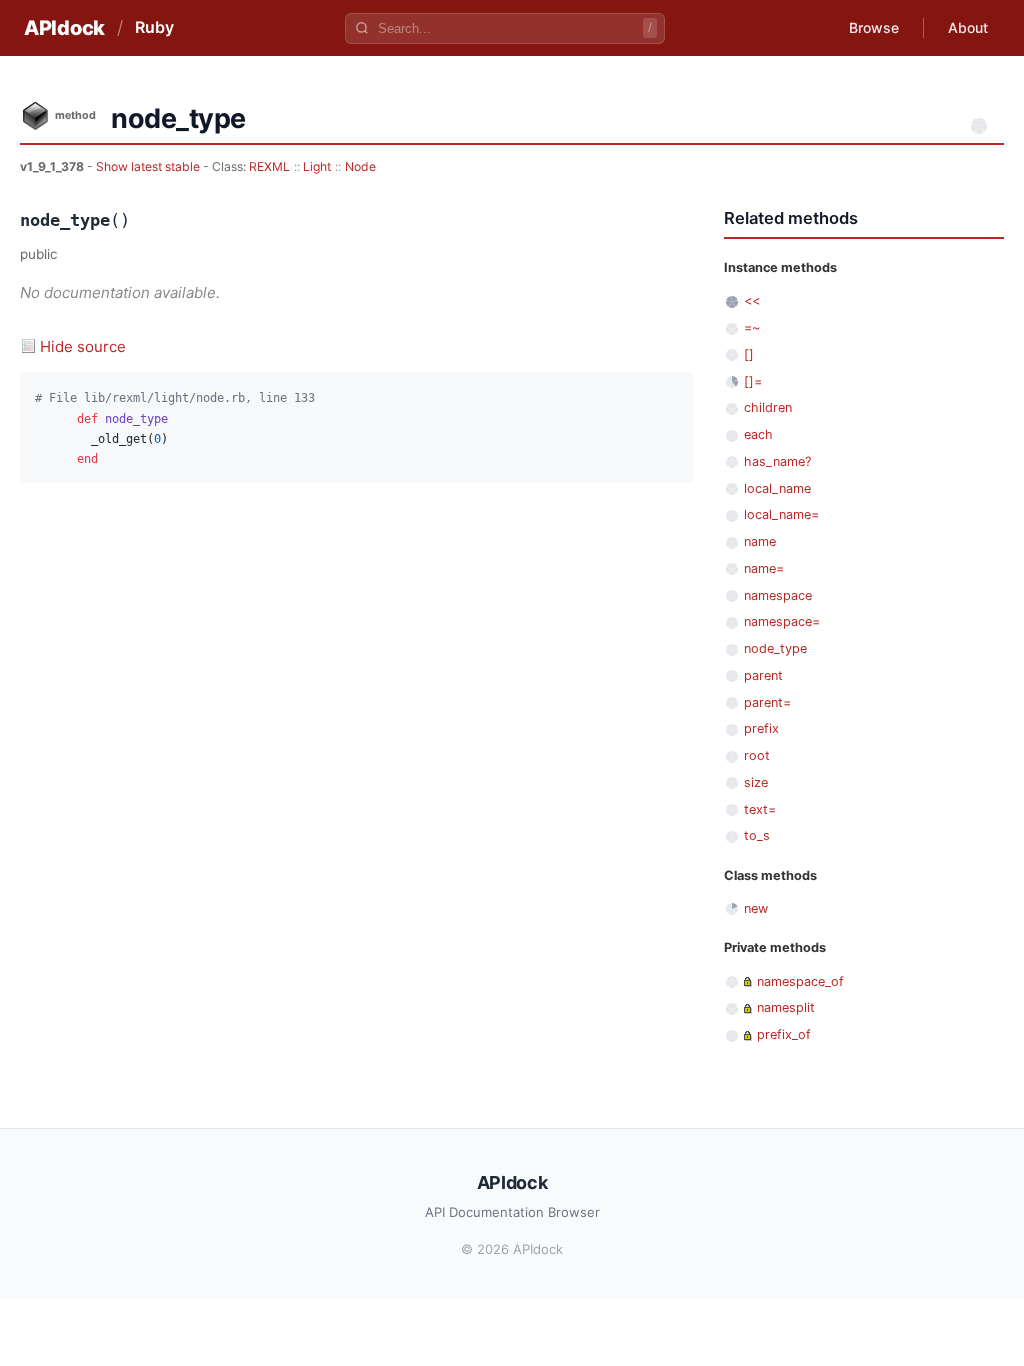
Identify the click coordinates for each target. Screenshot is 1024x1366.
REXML (269, 166)
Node (360, 166)
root (757, 755)
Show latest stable (149, 166)
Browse (874, 27)
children (768, 407)
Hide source (83, 346)
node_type (775, 648)
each (758, 434)
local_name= (781, 514)
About (968, 27)
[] (749, 354)
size (756, 782)
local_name (777, 488)
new (756, 908)
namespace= (782, 621)
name (760, 541)
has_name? (777, 461)
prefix (761, 728)
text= (760, 809)
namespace (778, 595)
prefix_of (784, 1034)
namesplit (786, 1007)
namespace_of (800, 981)
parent (763, 675)
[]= (753, 381)
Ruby (154, 27)
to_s (757, 835)
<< (752, 300)
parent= (767, 702)
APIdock (64, 28)
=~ (752, 327)
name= (764, 568)
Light (317, 166)
